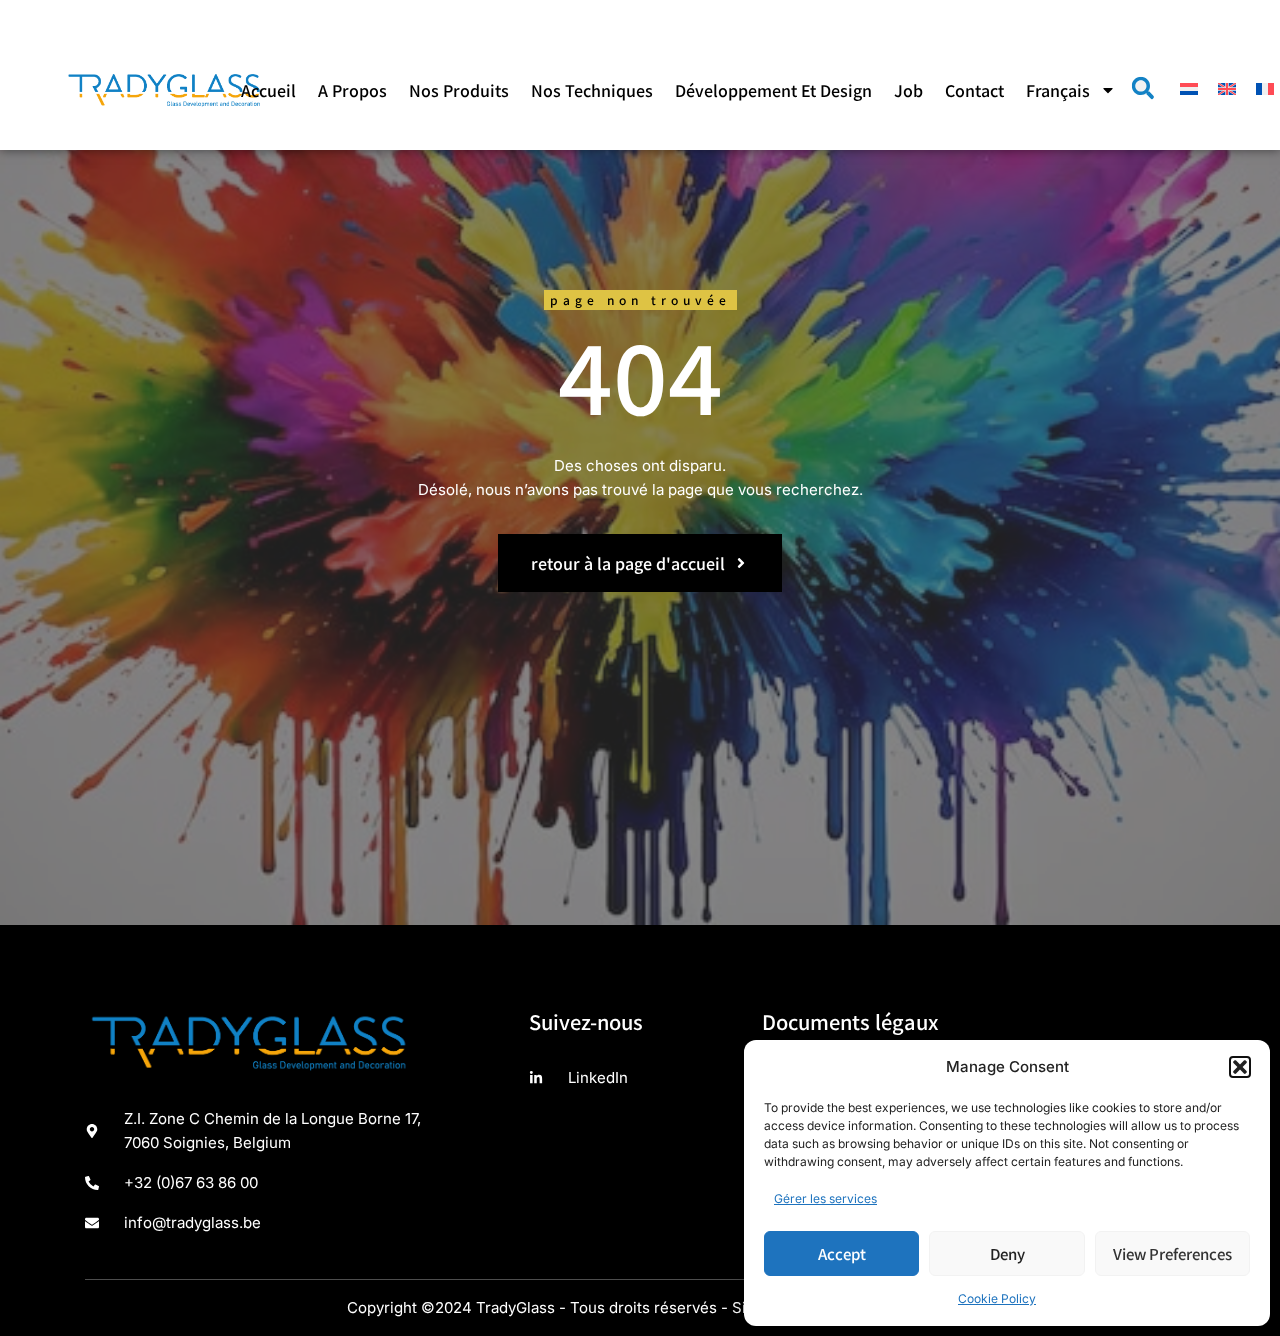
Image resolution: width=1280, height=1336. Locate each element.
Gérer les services (825, 1198)
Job (908, 90)
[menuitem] (1071, 90)
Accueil (268, 90)
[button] (1240, 1067)
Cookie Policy (997, 1298)
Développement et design (773, 90)
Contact (974, 90)
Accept (842, 1253)
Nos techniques (592, 90)
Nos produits (459, 90)
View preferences (1172, 1253)
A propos (352, 90)
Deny (1007, 1253)
